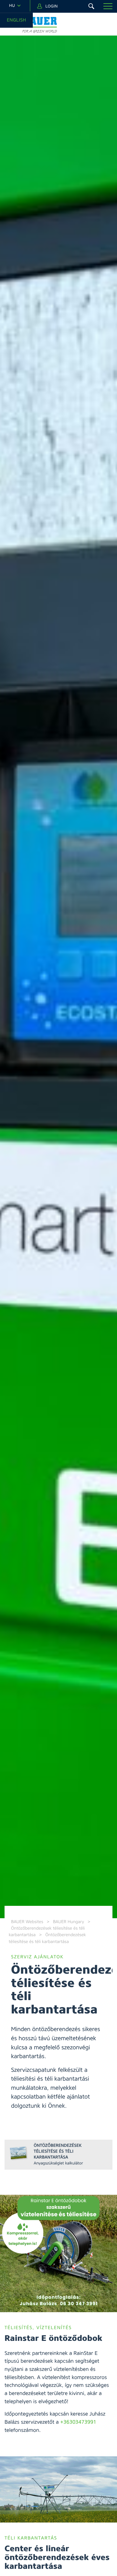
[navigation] (15, 6)
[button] (108, 6)
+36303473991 (78, 2422)
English (16, 20)
